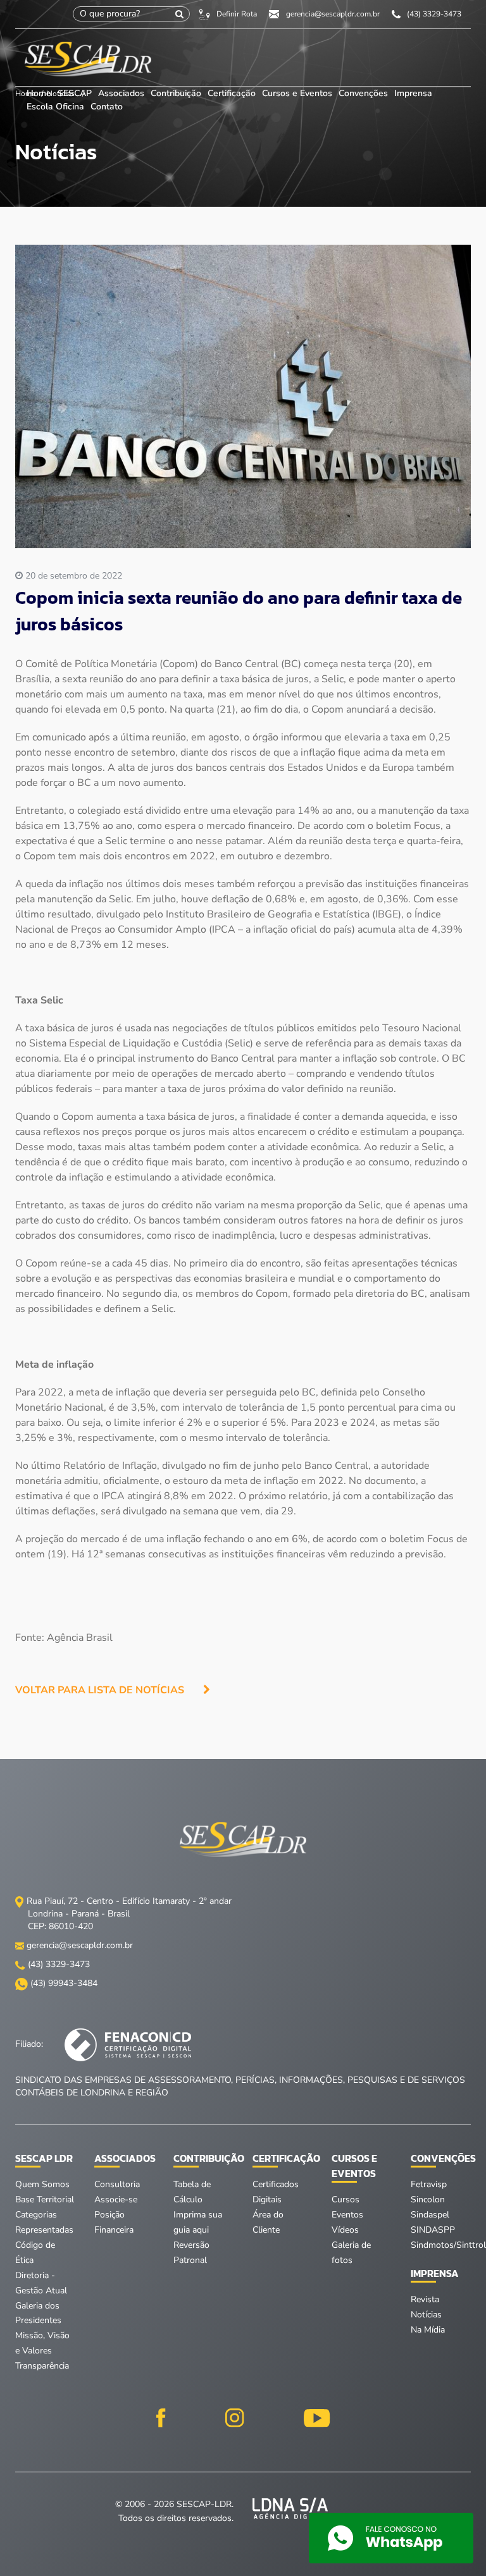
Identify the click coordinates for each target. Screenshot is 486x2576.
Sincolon (428, 2199)
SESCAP (76, 93)
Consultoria (117, 2184)
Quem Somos (42, 2184)
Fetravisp (429, 2184)
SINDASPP (433, 2230)
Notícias (426, 2315)
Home (39, 93)
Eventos (347, 2215)
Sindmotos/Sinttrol (448, 2245)
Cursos (346, 2199)
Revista (425, 2299)
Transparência (42, 2366)
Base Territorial (45, 2199)
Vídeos (345, 2230)
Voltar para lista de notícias (100, 1690)
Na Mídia (428, 2330)
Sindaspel (430, 2215)
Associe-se (116, 2199)
